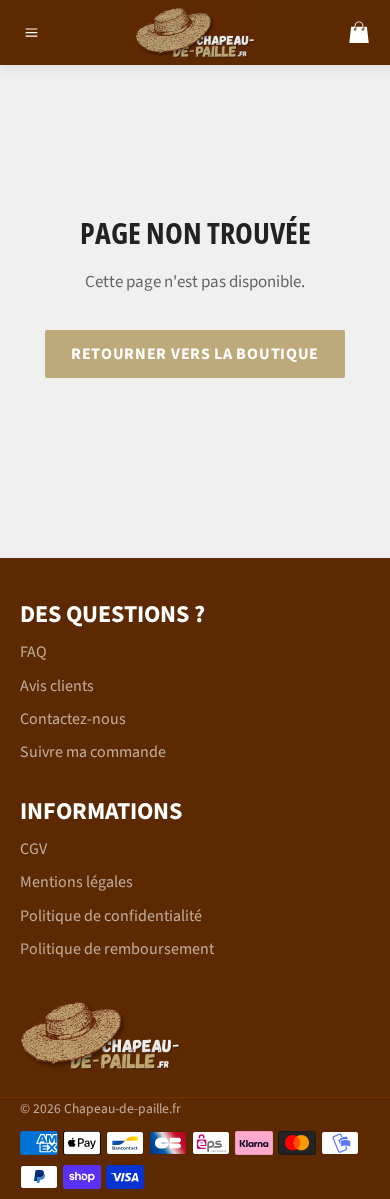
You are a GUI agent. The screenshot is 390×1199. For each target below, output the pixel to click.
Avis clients (57, 686)
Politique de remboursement (117, 949)
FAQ (33, 652)
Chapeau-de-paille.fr (122, 1108)
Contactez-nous (73, 719)
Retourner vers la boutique (195, 354)
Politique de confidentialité (111, 916)
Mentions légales (76, 882)
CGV (33, 849)
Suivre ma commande (93, 752)
